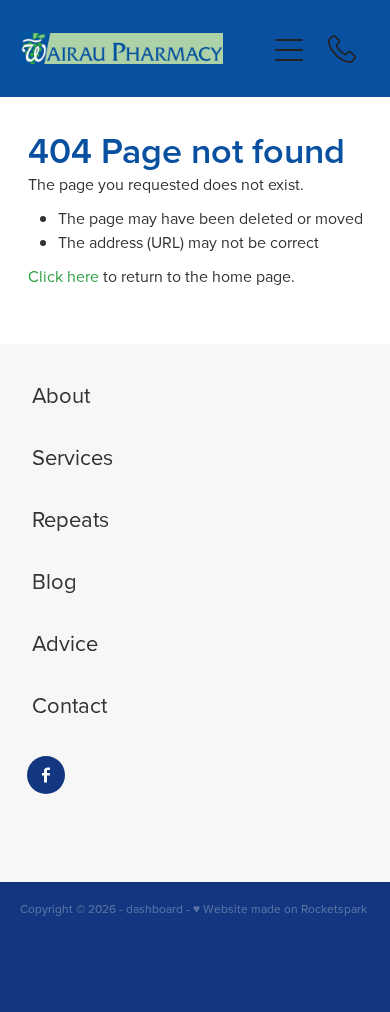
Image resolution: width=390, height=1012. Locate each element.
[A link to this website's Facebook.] (46, 775)
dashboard (154, 908)
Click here (63, 276)
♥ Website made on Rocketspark (280, 908)
